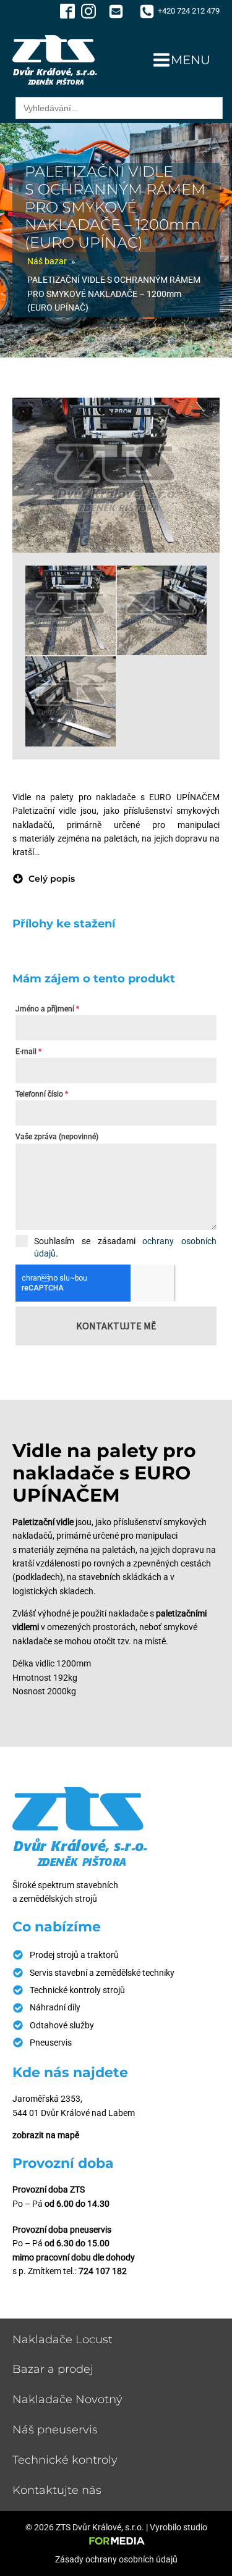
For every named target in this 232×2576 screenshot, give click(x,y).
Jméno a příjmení (47, 1009)
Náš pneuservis (55, 2430)
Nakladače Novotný (67, 2399)
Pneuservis (51, 2043)
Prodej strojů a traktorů (74, 1955)
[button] (44, 879)
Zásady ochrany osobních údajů (116, 2559)
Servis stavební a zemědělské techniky (102, 1973)
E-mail (28, 1052)
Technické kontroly (65, 2460)
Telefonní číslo (42, 1094)
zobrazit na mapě (46, 2135)
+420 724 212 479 (189, 11)
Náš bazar (47, 261)
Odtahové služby (62, 2025)
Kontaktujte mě (116, 1326)
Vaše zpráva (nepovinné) (57, 1137)
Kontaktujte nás (57, 2490)
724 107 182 (103, 2271)
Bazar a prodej (53, 2369)
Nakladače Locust (62, 2340)
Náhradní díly (55, 2007)
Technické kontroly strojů (77, 1990)
